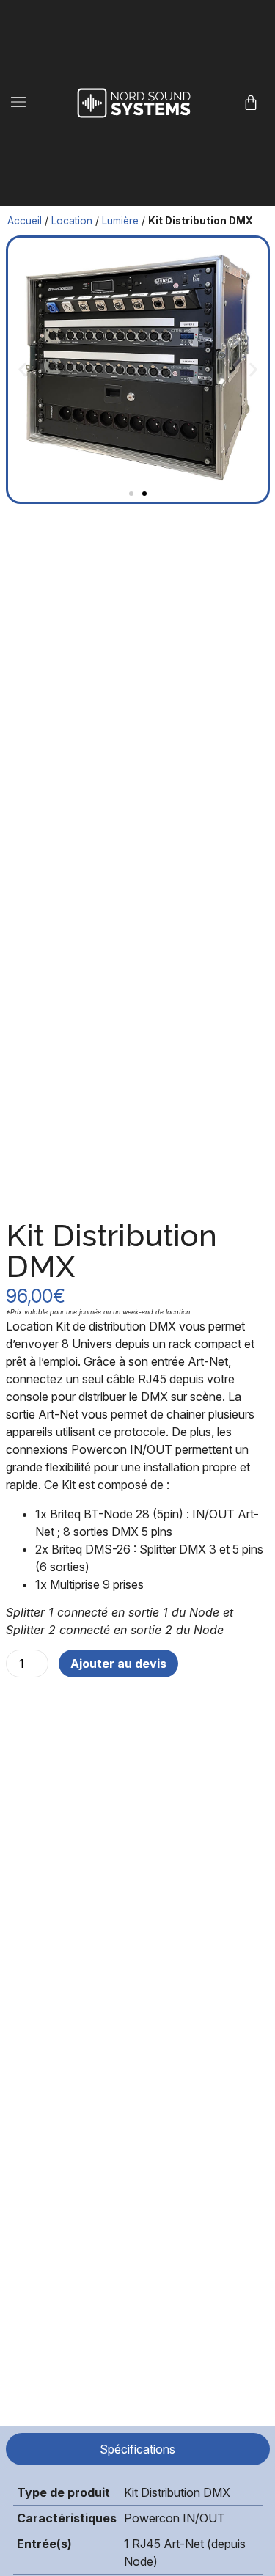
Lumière (120, 221)
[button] (19, 103)
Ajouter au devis (118, 1664)
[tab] (138, 2449)
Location (72, 221)
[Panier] (251, 103)
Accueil (25, 221)
